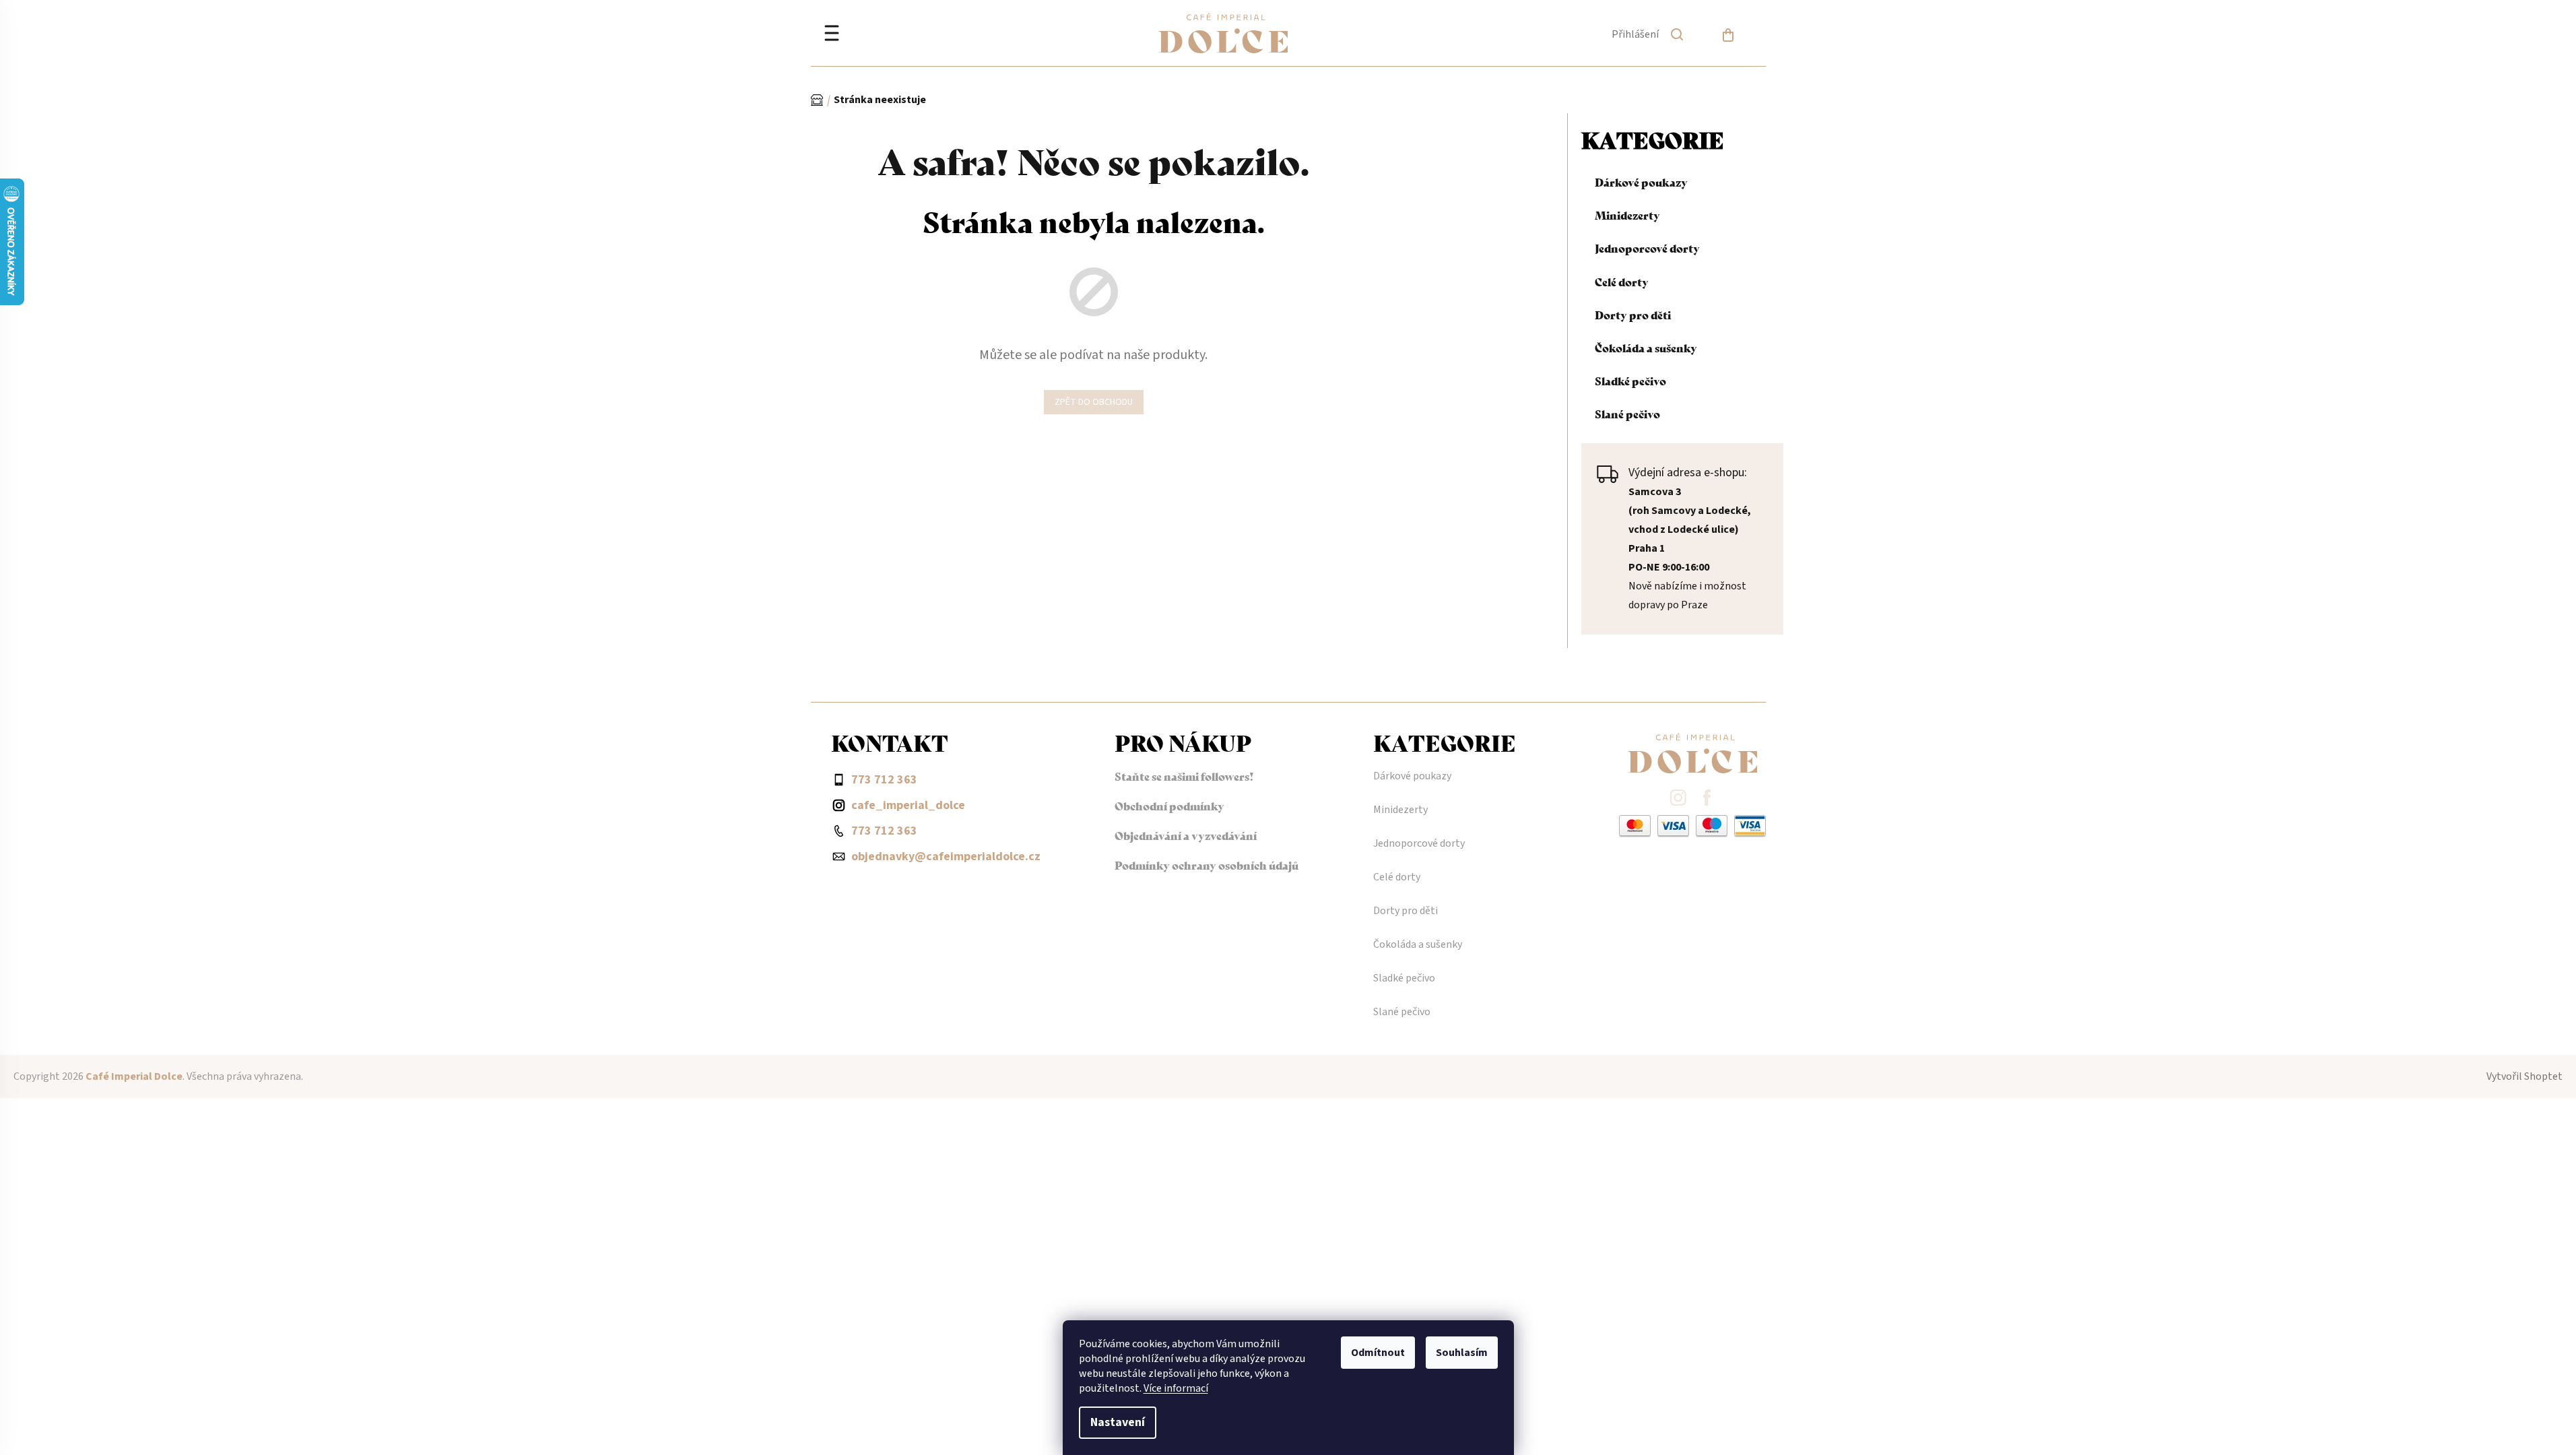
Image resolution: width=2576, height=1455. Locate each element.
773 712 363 (884, 831)
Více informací (1176, 1388)
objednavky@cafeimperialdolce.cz (946, 856)
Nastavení (1118, 1422)
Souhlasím (1462, 1353)
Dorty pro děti (1633, 314)
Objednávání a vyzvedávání (1186, 835)
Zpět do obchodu (1094, 402)
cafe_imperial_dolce (908, 805)
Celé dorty (1622, 281)
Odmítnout (1378, 1353)
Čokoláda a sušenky (1646, 347)
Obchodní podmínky (1169, 805)
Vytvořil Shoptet (2524, 1076)
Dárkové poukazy (1641, 182)
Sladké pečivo (1630, 380)
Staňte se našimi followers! (1184, 776)
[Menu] (832, 35)
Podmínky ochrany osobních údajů (1207, 865)
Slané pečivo (1627, 413)
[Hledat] (1677, 37)
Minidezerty (1627, 215)
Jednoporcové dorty (1647, 248)
